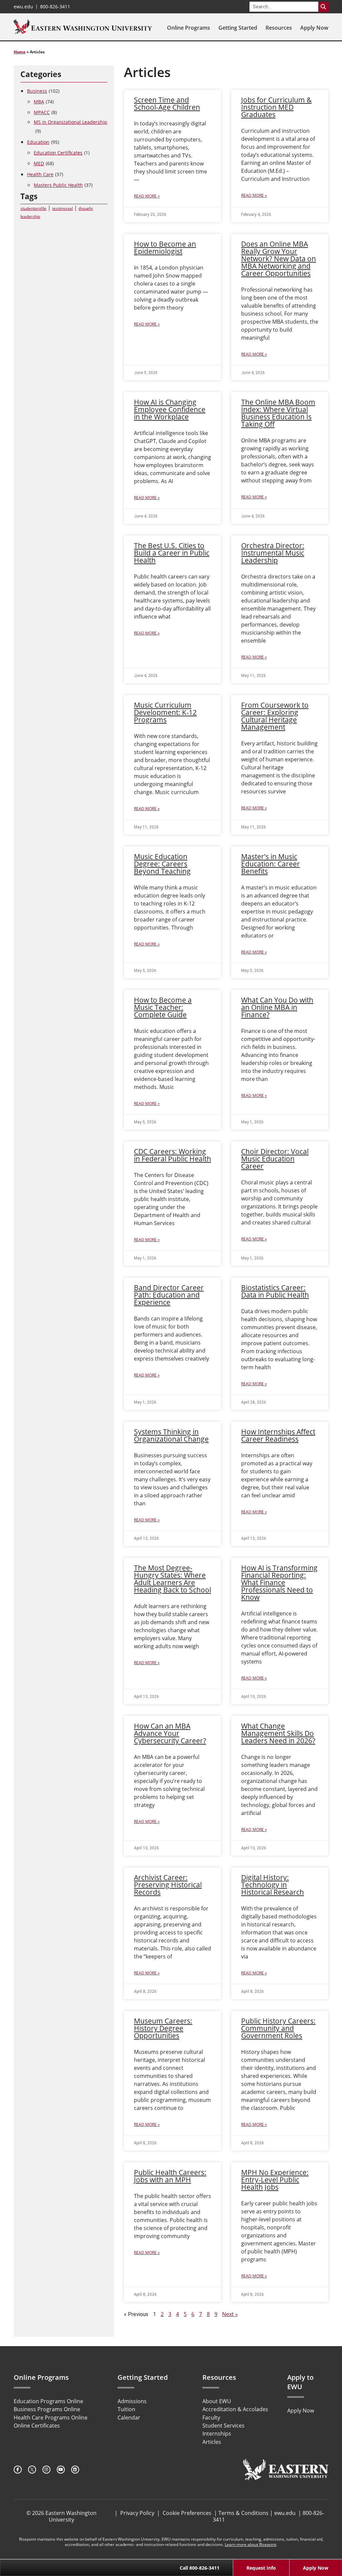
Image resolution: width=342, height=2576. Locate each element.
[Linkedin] (75, 2470)
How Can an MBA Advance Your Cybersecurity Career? (170, 1733)
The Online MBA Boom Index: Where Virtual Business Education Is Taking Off (278, 413)
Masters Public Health (63, 185)
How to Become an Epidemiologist (165, 248)
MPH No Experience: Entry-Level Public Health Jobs (275, 2180)
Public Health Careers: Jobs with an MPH (170, 2176)
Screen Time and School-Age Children (167, 103)
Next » (230, 2314)
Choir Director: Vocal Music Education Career (275, 1159)
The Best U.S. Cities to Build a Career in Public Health (172, 553)
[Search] (323, 7)
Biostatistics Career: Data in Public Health (275, 1291)
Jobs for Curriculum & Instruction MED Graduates (276, 107)
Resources (279, 28)
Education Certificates (62, 153)
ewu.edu (23, 7)
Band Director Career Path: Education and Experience (169, 1295)
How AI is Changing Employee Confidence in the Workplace (170, 409)
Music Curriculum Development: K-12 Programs (165, 712)
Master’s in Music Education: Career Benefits (271, 864)
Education (43, 142)
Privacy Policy (137, 2513)
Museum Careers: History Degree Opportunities (163, 2028)
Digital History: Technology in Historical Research (273, 1885)
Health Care (45, 174)
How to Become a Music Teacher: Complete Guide (163, 1007)
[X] (32, 2470)
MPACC (45, 112)
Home (20, 52)
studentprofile (33, 208)
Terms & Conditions (243, 2513)
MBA (44, 102)
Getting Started (238, 28)
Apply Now (314, 28)
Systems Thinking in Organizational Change (171, 1435)
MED (44, 163)
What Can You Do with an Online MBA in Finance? (277, 1007)
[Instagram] (46, 2470)
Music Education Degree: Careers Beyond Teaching (162, 864)
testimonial (62, 208)
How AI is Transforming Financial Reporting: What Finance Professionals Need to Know (279, 1582)
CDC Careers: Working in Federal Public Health (173, 1155)
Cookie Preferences (187, 2513)
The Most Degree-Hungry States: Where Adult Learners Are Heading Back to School (173, 1579)
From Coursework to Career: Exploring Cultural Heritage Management (275, 716)
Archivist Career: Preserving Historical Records (168, 1885)
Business (43, 91)
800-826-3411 (55, 7)
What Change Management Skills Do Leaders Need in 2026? (278, 1733)
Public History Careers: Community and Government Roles (278, 2028)
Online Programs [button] (189, 28)
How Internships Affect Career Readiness (278, 1435)
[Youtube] (61, 2470)
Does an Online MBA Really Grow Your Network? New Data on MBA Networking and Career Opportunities (279, 259)
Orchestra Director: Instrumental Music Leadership (273, 553)
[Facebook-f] (18, 2470)
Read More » (147, 196)
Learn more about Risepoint (250, 2544)
